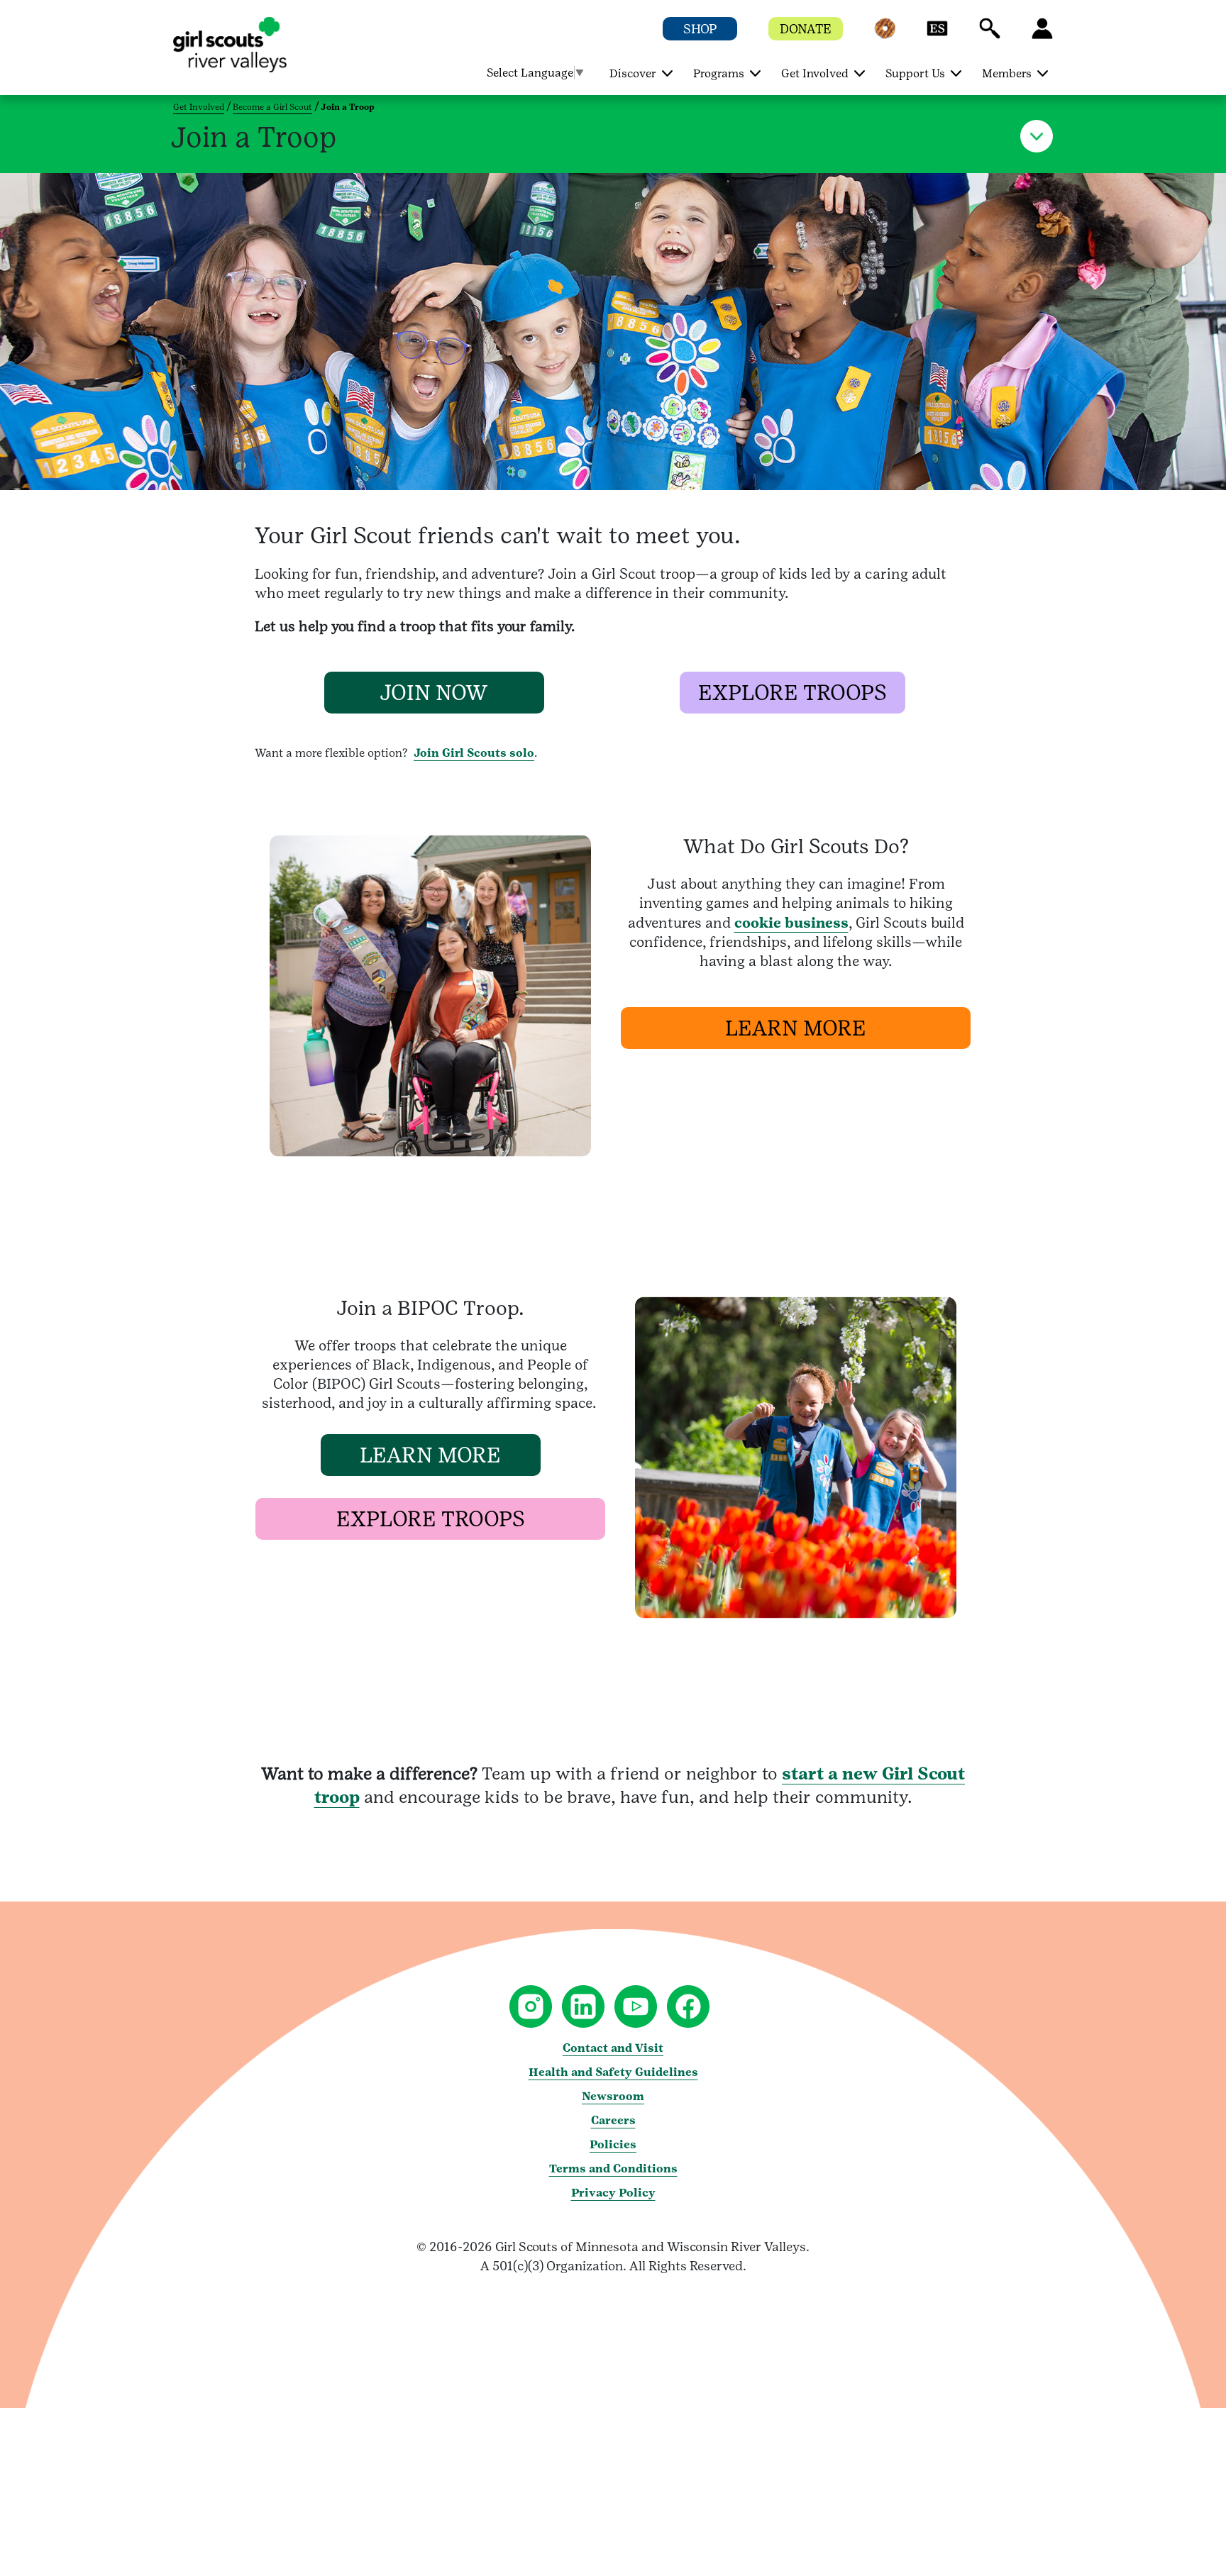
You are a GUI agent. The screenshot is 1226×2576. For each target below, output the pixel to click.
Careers (613, 2120)
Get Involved (199, 107)
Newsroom (613, 2096)
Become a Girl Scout (272, 107)
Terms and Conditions (613, 2169)
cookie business (791, 923)
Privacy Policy (613, 2193)
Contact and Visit (613, 2048)
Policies (613, 2144)
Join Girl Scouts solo (474, 753)
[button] (885, 35)
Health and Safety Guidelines (613, 2072)
